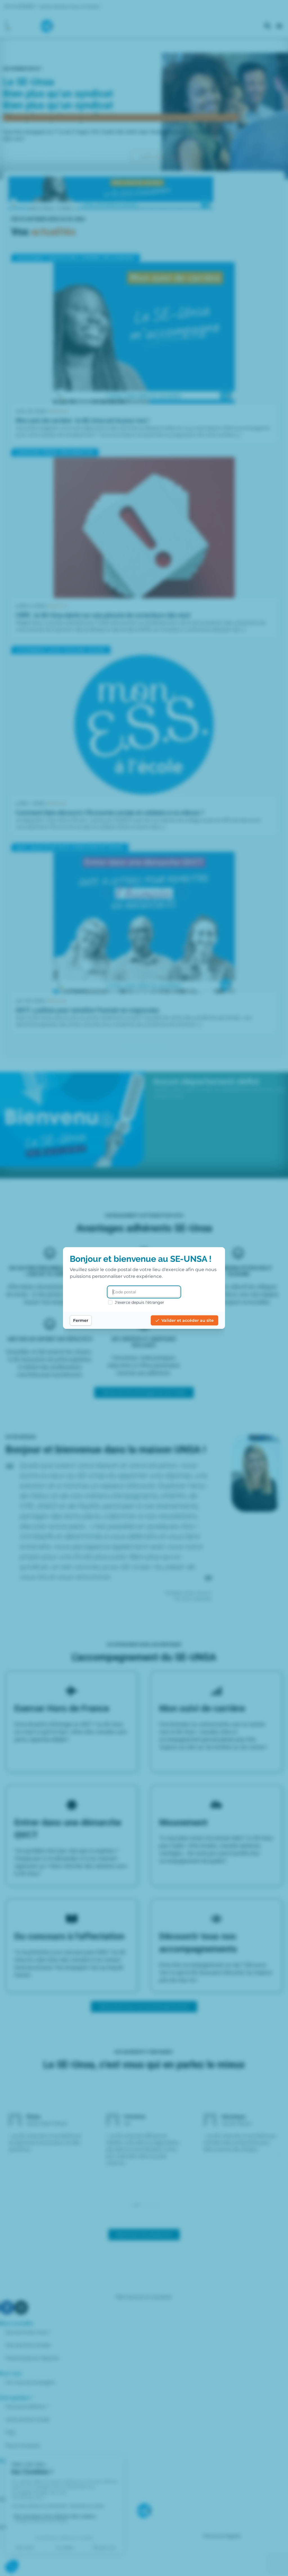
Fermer (81, 1320)
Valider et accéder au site (188, 1320)
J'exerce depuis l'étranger (139, 1302)
